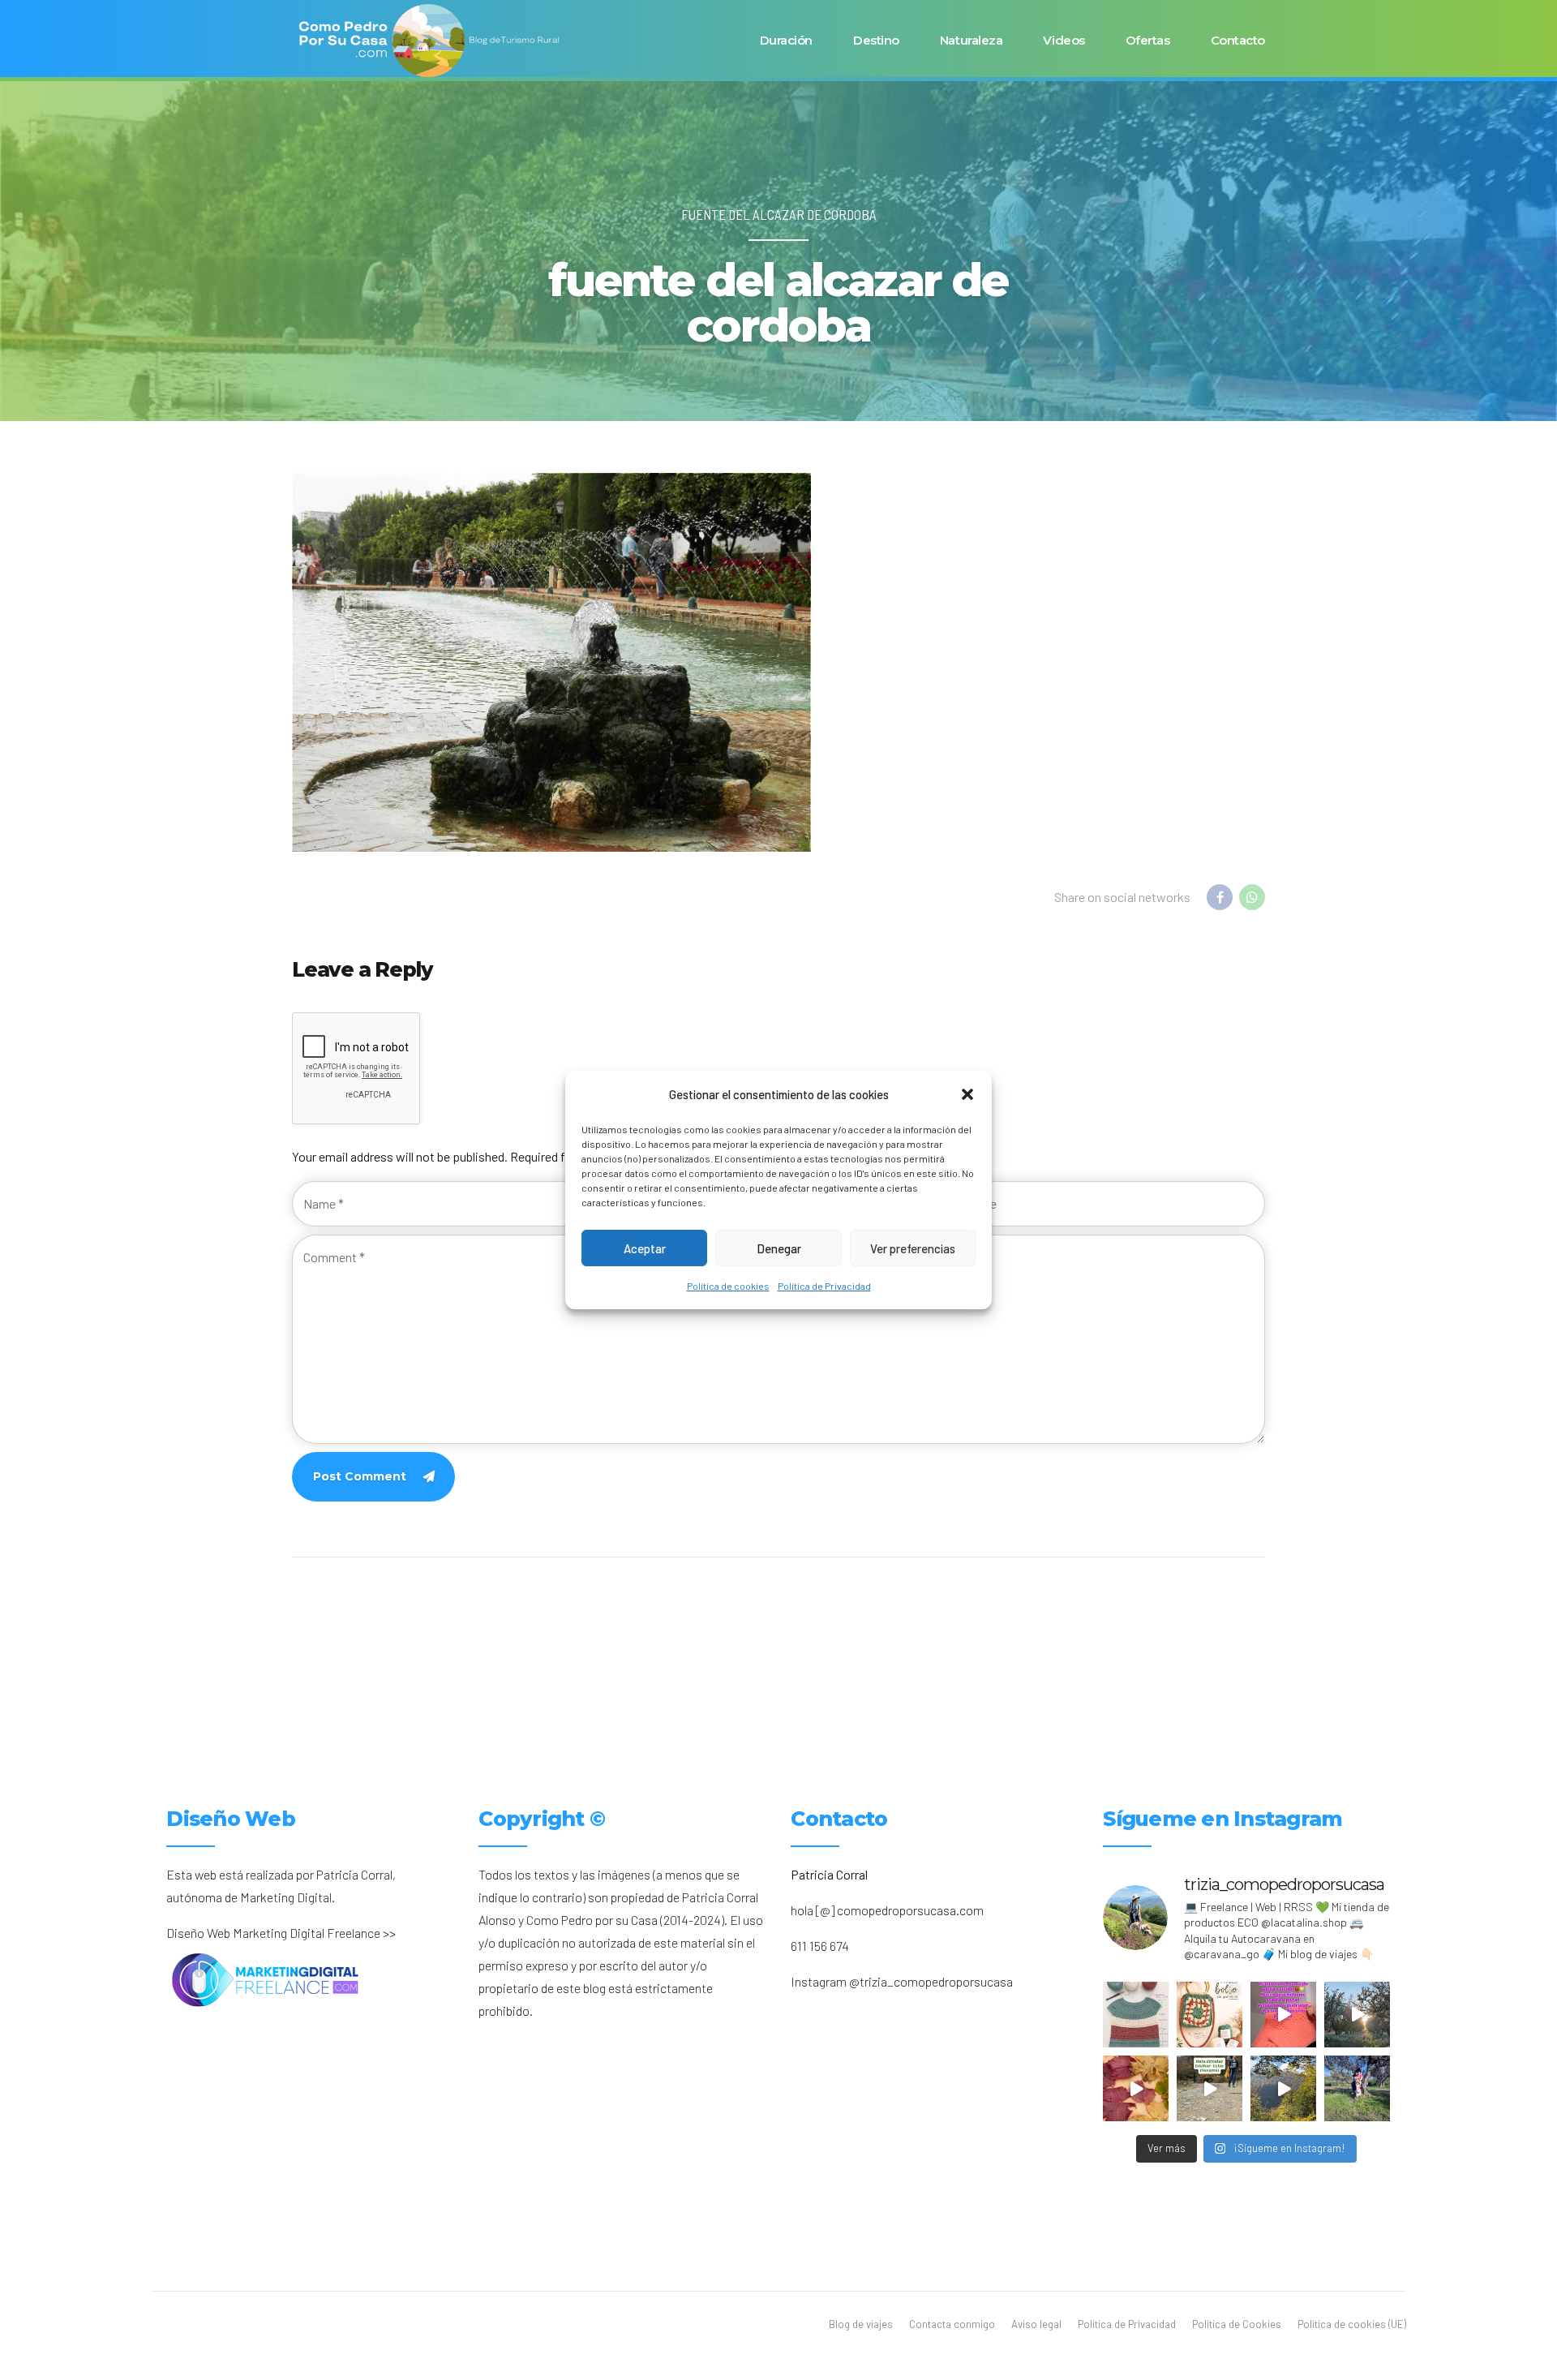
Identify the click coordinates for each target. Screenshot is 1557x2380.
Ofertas (1148, 40)
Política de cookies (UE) (1352, 2324)
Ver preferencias (913, 1248)
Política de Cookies (1237, 2324)
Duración (786, 40)
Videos (1064, 40)
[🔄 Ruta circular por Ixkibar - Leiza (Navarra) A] (1210, 2088)
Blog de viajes (861, 2324)
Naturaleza (972, 40)
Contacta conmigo (952, 2324)
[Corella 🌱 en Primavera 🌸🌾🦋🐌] (1357, 2015)
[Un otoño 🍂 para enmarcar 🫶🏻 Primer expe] (1136, 2088)
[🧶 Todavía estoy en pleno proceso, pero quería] (1136, 2015)
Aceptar (645, 1248)
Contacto (1238, 40)
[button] (967, 1094)
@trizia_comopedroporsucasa (931, 1981)
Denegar (779, 1248)
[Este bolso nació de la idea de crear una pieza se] (1210, 2015)
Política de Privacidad (824, 1286)
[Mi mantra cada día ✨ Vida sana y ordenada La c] (1357, 2088)
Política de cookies (728, 1286)
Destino (876, 40)
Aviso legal (1036, 2324)
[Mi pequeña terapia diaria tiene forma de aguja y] (1283, 2015)
